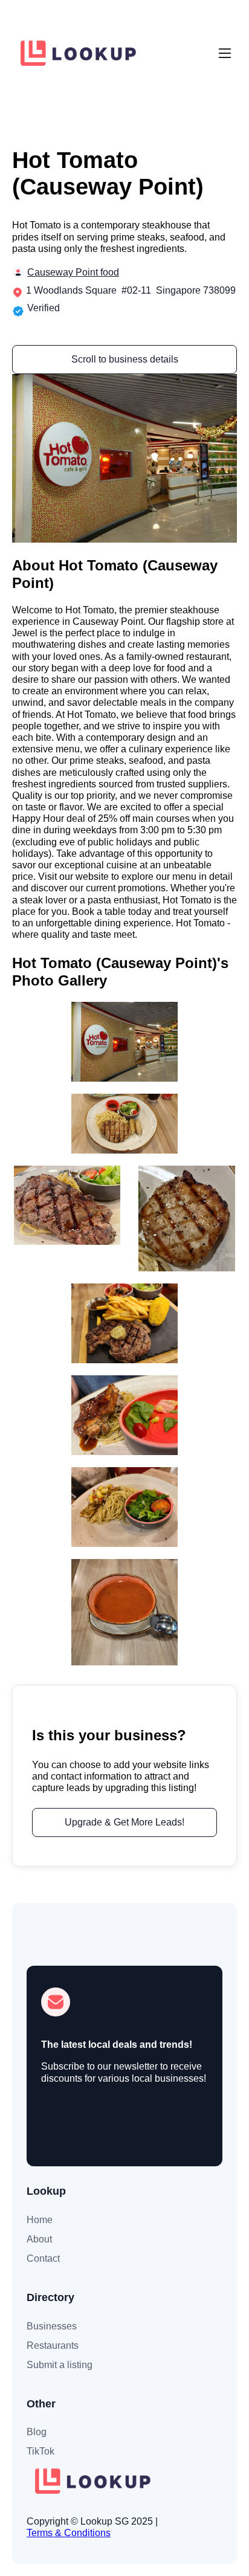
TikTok (40, 2451)
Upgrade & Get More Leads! (124, 1822)
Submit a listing (60, 2365)
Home (40, 2220)
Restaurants (53, 2345)
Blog (37, 2432)
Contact (43, 2258)
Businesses (52, 2326)
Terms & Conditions (69, 2533)
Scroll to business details (125, 359)
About (39, 2239)
